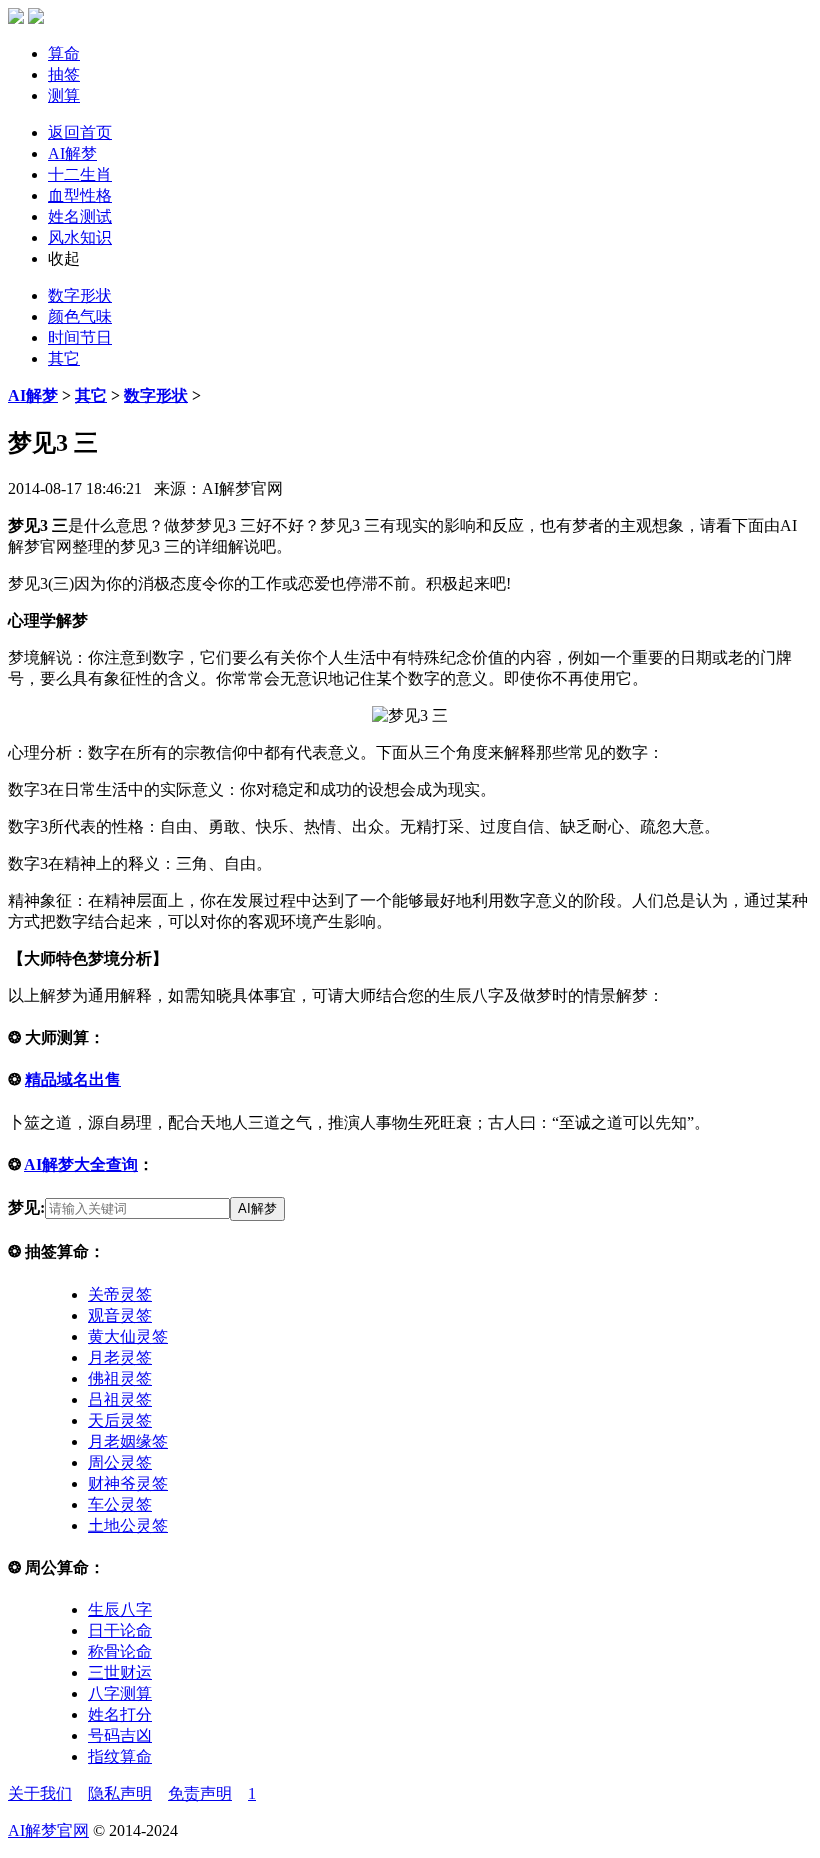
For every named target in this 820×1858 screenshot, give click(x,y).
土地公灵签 (128, 1525)
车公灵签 (120, 1504)
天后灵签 (120, 1420)
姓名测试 (80, 216)
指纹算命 (120, 1756)
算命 (64, 53)
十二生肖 (80, 174)
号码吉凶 (120, 1735)
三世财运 (120, 1672)
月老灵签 (120, 1357)
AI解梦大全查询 (81, 1164)
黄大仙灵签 (128, 1336)
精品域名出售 (73, 1079)
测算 (64, 95)
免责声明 (200, 1793)
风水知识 (80, 237)
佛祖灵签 (120, 1378)
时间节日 (80, 337)
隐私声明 (120, 1793)
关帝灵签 (120, 1294)
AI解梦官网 (48, 1830)
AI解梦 (72, 153)
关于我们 (40, 1793)
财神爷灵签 (128, 1483)
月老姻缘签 (128, 1441)
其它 (64, 358)
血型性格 (80, 195)
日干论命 (120, 1630)
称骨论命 (120, 1651)
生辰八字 (120, 1609)
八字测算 (120, 1693)
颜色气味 (80, 316)
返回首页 (80, 132)
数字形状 (80, 295)
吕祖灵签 (120, 1399)
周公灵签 (120, 1462)
